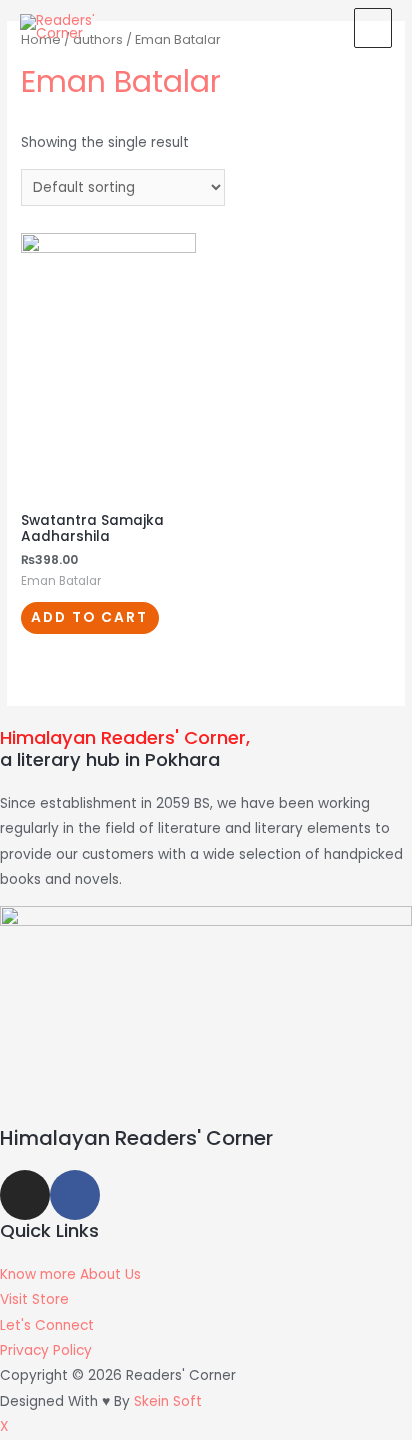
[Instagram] (25, 1195)
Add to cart (89, 617)
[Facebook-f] (75, 1195)
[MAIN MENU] (373, 28)
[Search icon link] (320, 27)
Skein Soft (168, 1401)
